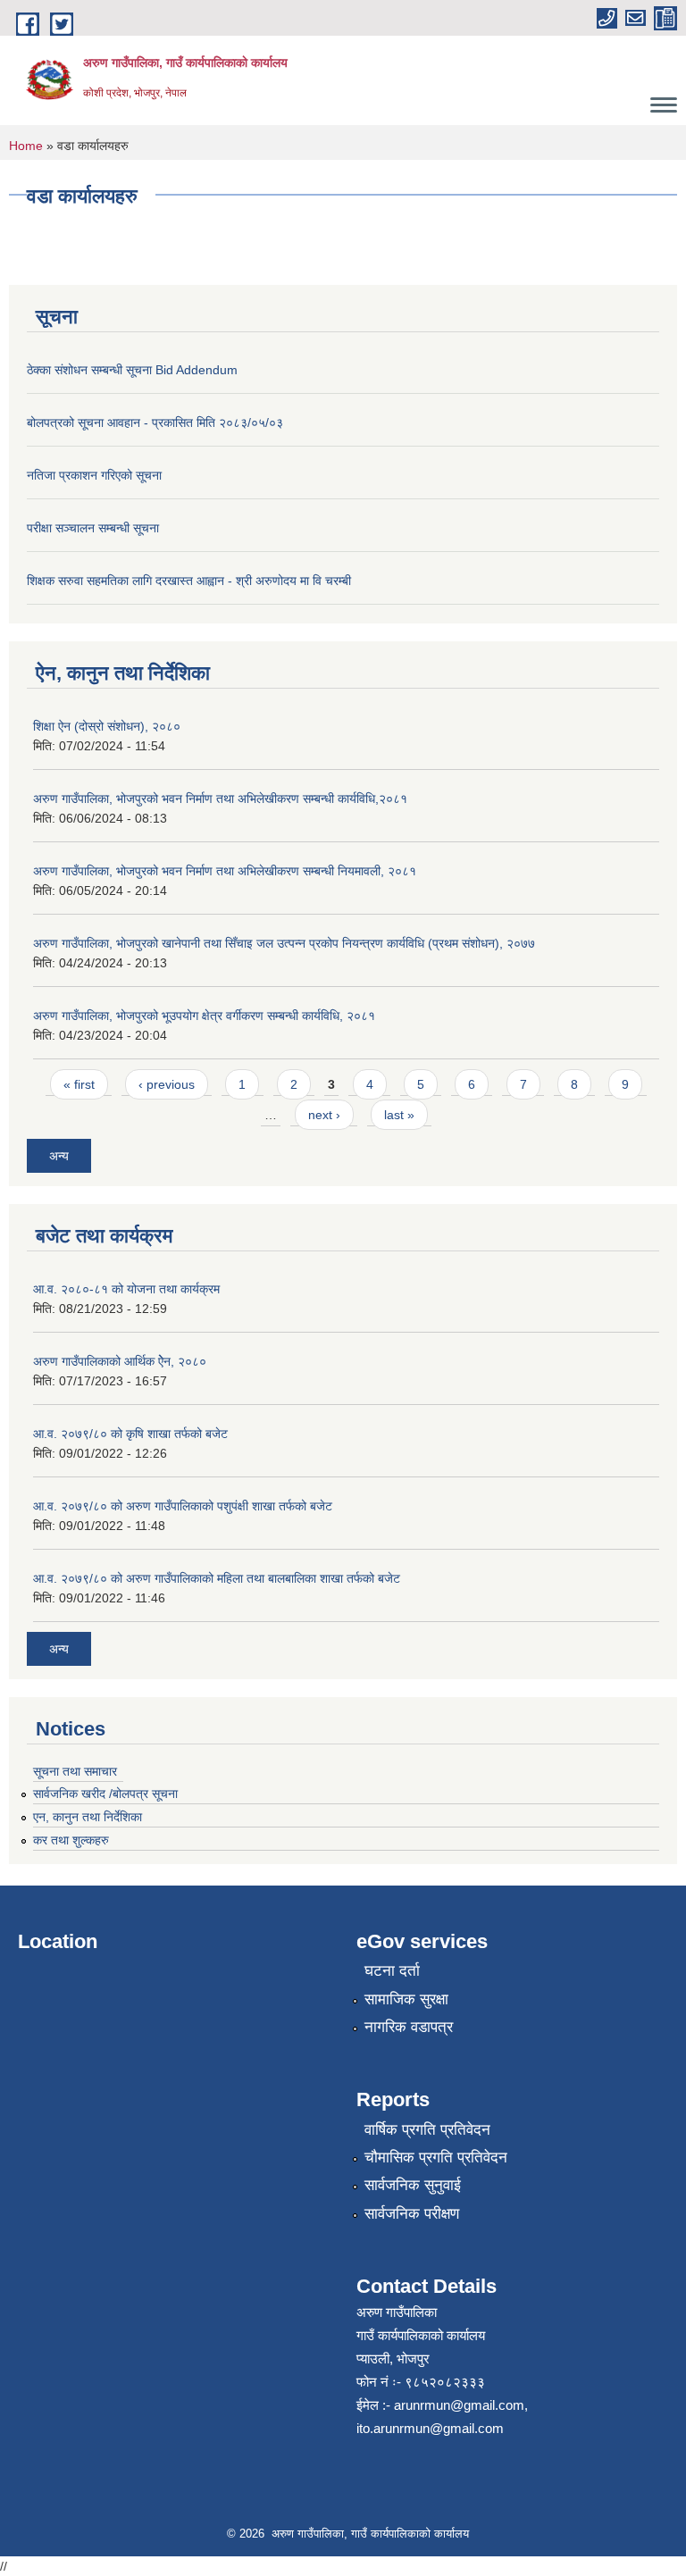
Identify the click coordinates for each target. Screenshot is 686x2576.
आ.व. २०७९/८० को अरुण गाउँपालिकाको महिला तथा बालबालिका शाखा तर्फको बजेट (217, 1578)
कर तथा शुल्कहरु (71, 1840)
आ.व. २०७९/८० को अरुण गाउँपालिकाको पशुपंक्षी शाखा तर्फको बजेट (183, 1506)
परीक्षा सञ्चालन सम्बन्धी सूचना (93, 528)
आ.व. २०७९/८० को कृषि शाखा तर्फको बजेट (130, 1434)
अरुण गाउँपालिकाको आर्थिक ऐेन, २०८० (120, 1361)
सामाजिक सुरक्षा (406, 1999)
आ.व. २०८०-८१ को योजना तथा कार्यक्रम (126, 1289)
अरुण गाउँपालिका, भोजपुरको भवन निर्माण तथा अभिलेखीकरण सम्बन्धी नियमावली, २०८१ (225, 871)
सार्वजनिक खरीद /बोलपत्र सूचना (105, 1794)
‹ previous (167, 1084)
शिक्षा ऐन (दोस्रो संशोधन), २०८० (107, 726)
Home (26, 146)
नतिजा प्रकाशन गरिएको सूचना (94, 475)
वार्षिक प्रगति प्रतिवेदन (427, 2130)
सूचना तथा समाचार (75, 1771)
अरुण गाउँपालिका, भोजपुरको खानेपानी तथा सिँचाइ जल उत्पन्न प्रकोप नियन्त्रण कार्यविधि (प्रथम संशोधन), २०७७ (284, 943)
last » (399, 1115)
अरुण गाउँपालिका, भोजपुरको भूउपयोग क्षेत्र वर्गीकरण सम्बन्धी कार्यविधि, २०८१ (204, 1016)
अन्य (59, 1156)
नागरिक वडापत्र (409, 2027)
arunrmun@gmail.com (459, 2405)
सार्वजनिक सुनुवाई (413, 2185)
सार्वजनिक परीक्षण (412, 2214)
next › (324, 1115)
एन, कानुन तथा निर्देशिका (88, 1817)
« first (79, 1084)
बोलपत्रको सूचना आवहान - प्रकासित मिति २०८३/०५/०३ (155, 422)
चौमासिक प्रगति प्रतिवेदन (436, 2158)
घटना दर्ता (392, 1971)
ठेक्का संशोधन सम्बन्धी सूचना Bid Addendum (132, 370)
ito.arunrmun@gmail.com (430, 2428)
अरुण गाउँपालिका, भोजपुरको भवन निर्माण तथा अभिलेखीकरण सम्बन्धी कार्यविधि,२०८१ (220, 799)
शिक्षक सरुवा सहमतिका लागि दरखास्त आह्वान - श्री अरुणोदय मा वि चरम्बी (189, 581)
